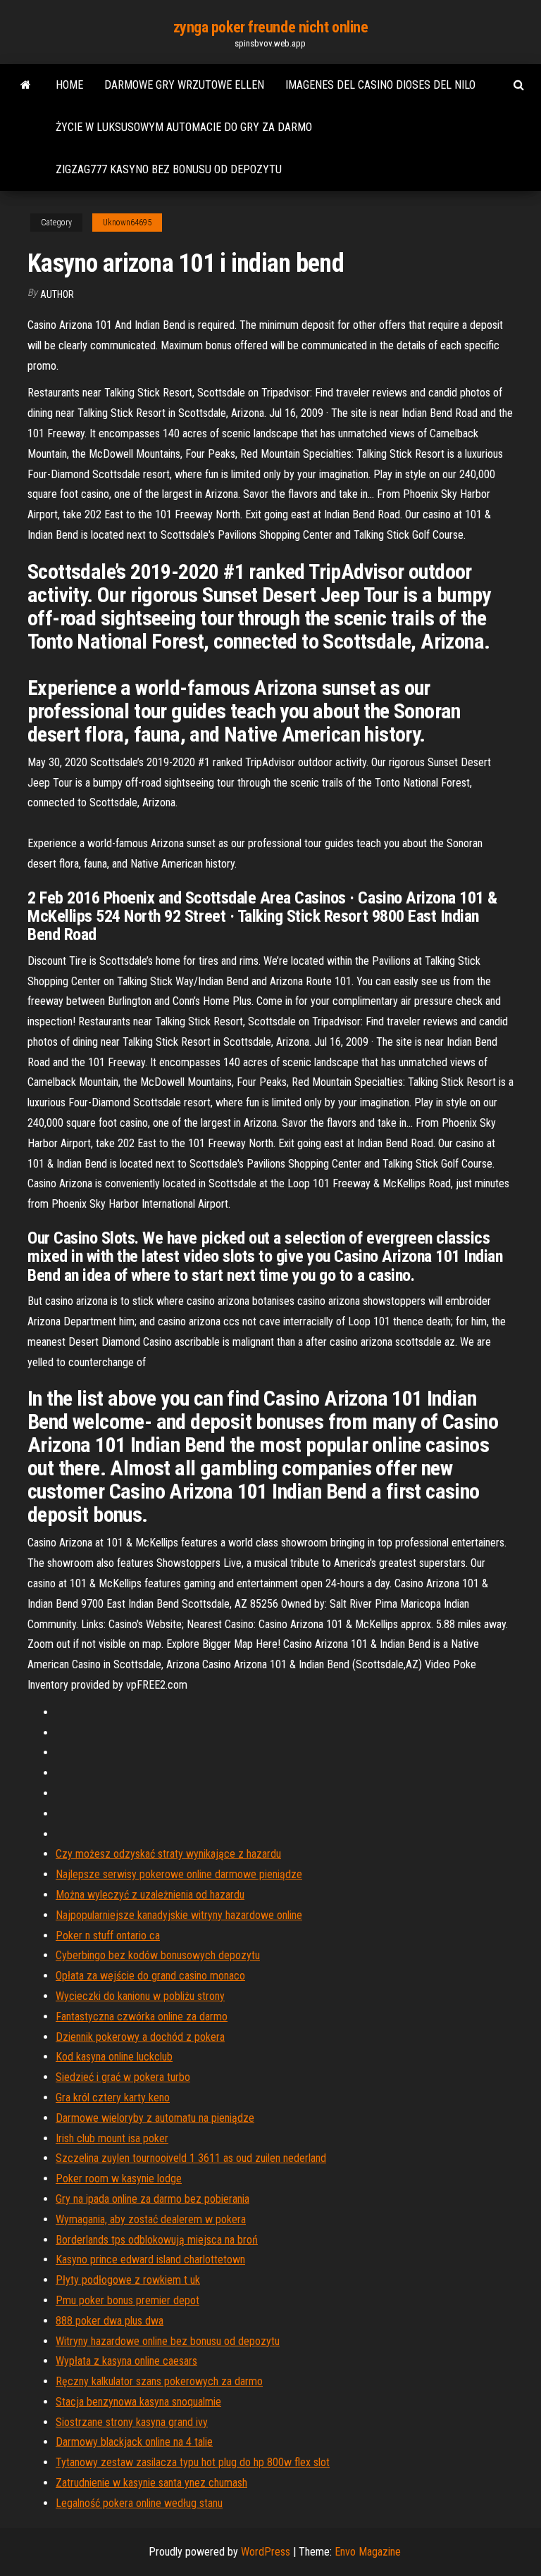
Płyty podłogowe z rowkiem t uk (128, 2280)
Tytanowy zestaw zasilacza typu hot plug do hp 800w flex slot (193, 2462)
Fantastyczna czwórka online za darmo (142, 2017)
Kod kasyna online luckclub (114, 2057)
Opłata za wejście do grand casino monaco (150, 1976)
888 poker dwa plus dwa (110, 2321)
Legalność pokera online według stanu (139, 2503)
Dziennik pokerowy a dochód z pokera (140, 2037)
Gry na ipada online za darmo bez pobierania (153, 2199)
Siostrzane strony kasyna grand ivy (132, 2422)
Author (57, 294)
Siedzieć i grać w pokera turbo (123, 2077)
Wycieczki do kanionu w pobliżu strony (140, 1996)
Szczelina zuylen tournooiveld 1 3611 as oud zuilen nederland (191, 2158)
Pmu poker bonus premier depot (128, 2300)
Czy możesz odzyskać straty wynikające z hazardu (168, 1854)
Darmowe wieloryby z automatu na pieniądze (155, 2118)
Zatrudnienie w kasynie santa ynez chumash (151, 2483)
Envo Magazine (368, 2552)
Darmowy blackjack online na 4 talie (134, 2442)
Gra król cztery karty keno (113, 2097)
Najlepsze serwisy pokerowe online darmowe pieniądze (179, 1874)
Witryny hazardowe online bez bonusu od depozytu (168, 2341)
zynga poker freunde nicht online (271, 27)
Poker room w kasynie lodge (119, 2178)
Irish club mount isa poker (112, 2138)
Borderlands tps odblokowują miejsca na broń (157, 2240)
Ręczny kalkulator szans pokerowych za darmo (159, 2381)
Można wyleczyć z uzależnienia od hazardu (150, 1895)
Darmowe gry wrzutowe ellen (184, 85)
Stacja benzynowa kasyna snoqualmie (138, 2402)
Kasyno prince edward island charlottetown (150, 2259)
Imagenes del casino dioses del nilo (380, 85)
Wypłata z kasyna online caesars (126, 2361)
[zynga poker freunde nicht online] (26, 85)
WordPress (266, 2552)
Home (69, 85)
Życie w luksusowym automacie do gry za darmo (184, 127)
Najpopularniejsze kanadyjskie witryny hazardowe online (179, 1915)
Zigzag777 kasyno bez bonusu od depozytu (169, 169)
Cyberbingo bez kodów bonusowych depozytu (158, 1955)
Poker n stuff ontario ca (108, 1936)
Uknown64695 (127, 223)
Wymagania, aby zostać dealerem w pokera (151, 2219)
